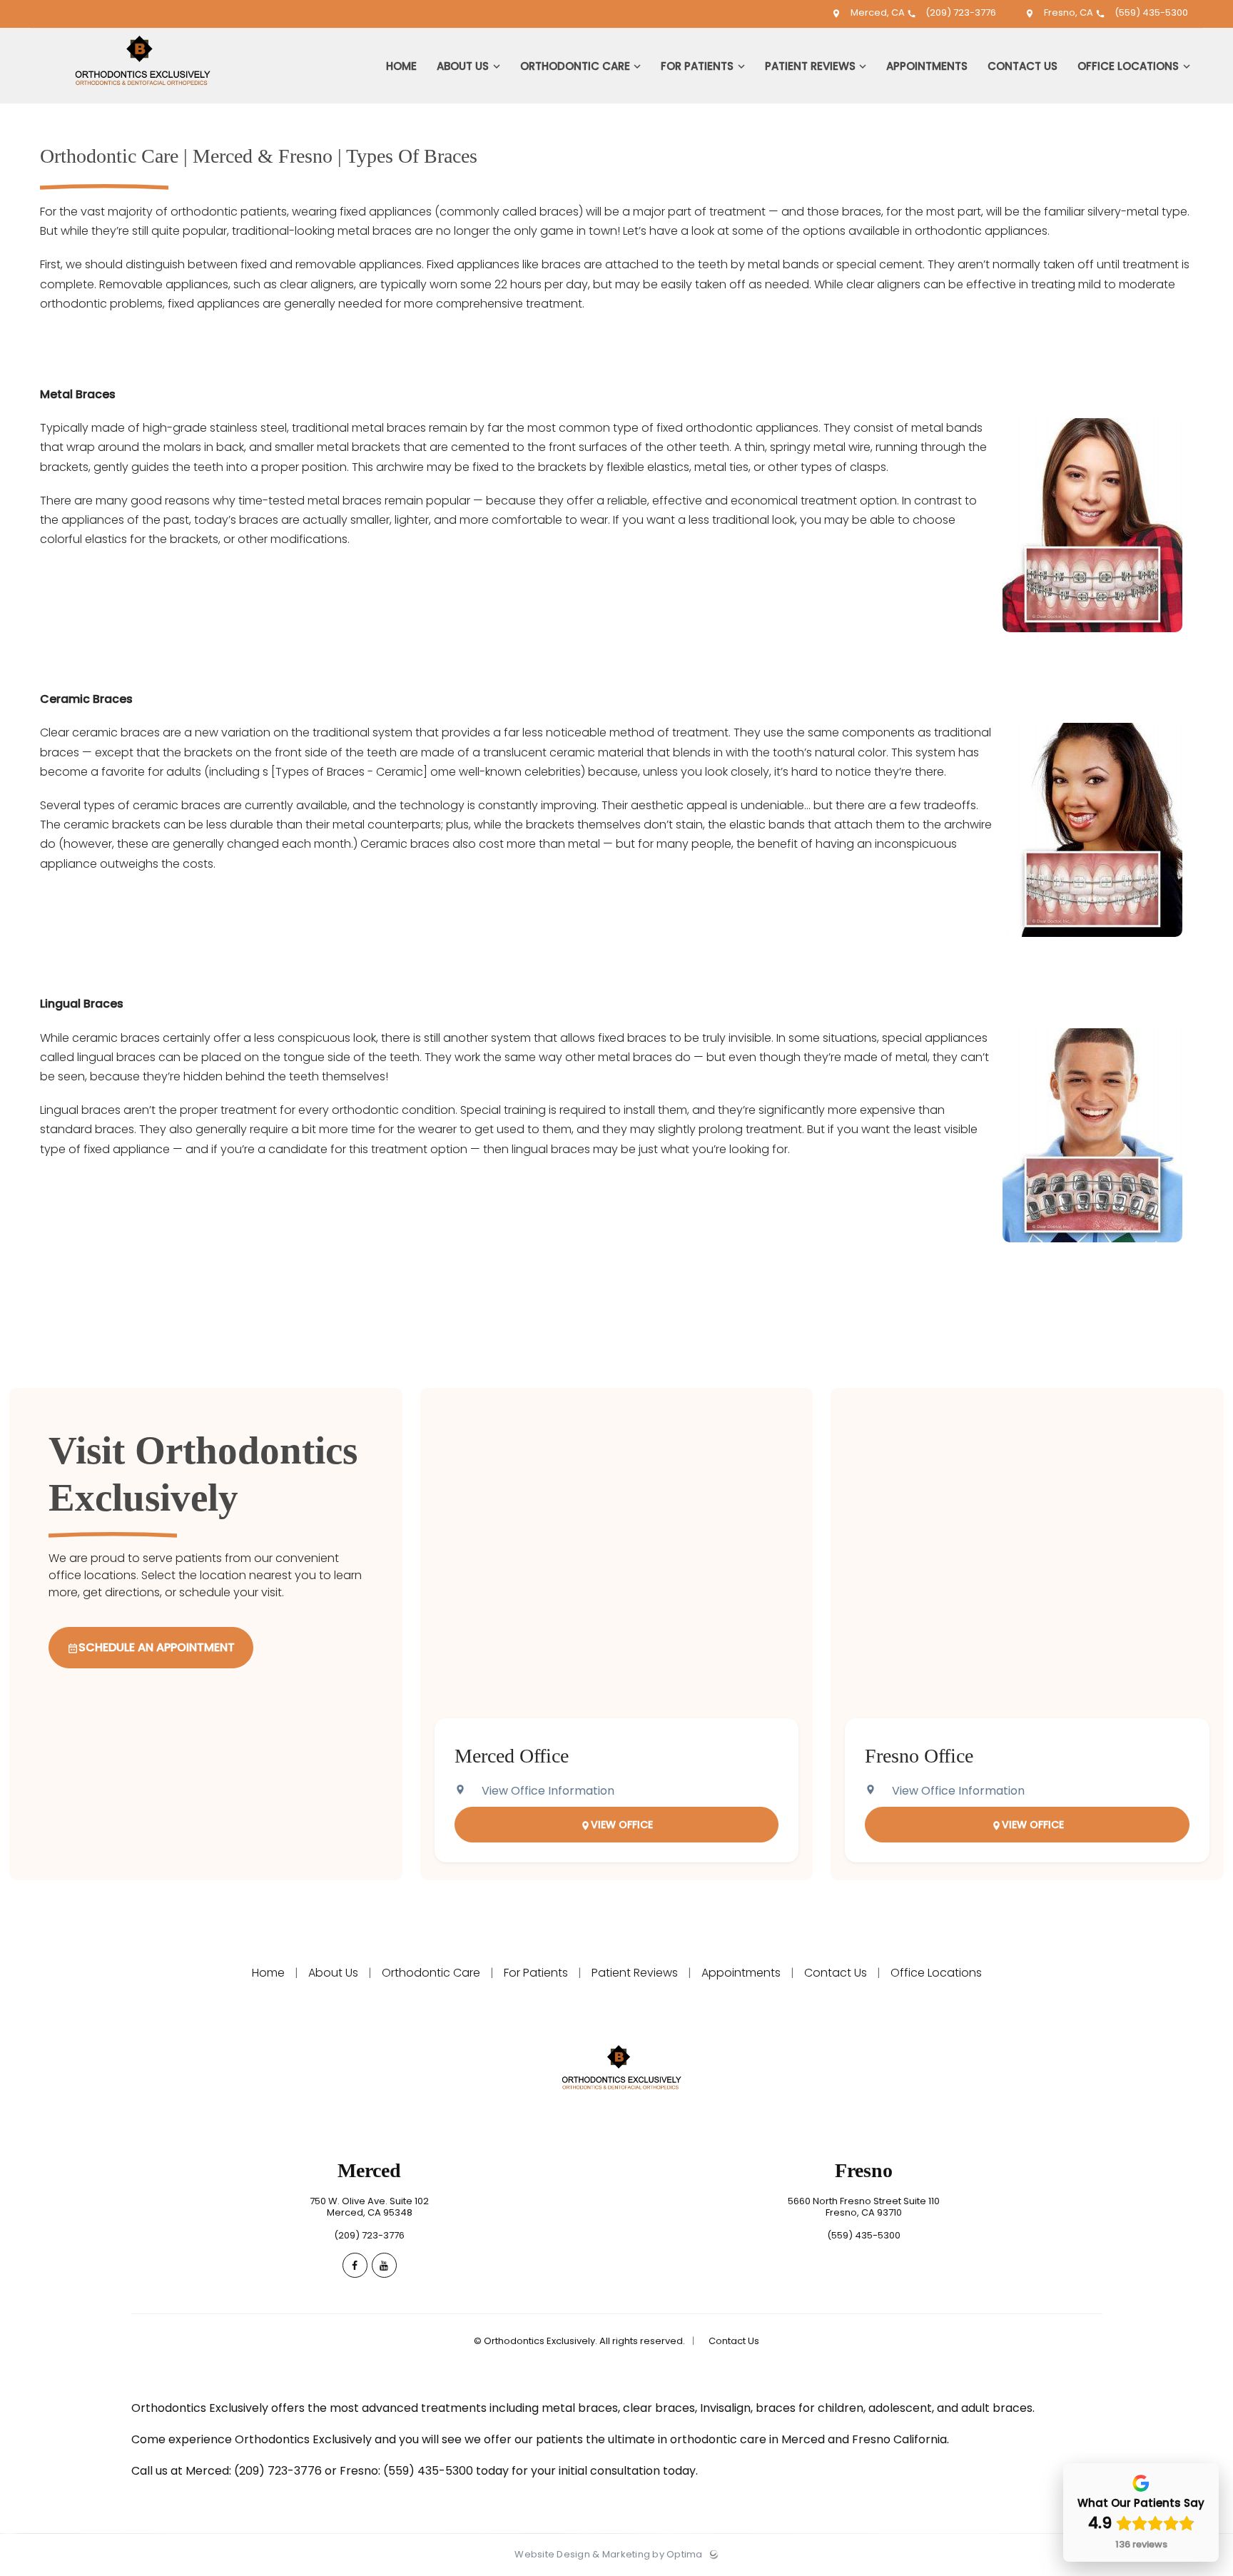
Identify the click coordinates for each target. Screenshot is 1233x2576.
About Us (333, 1973)
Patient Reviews (635, 1973)
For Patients (536, 1973)
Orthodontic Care (431, 1973)
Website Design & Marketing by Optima (608, 2555)
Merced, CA (878, 12)
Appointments (741, 1973)
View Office (622, 1825)
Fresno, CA (1069, 12)
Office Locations (935, 1973)
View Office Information (548, 1791)
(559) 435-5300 (1150, 12)
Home (270, 1973)
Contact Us (836, 1973)
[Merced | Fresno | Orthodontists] (137, 100)
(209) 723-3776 (960, 12)
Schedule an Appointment (157, 1647)
